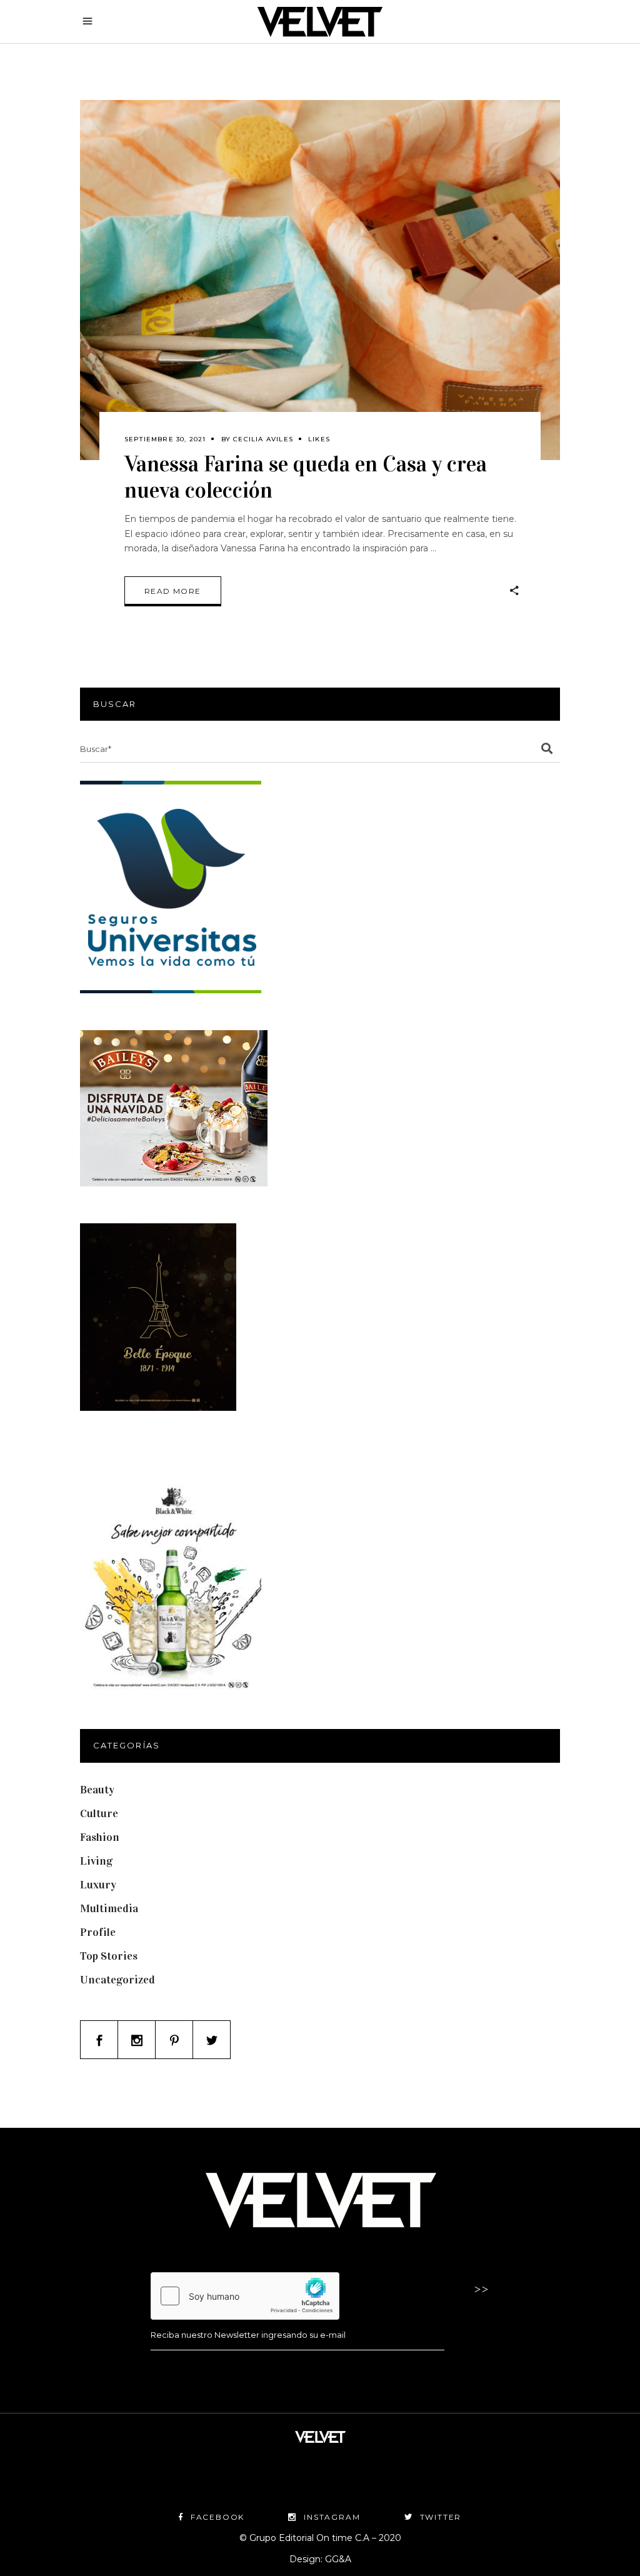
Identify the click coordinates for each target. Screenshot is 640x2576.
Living (96, 1861)
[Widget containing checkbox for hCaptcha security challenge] (245, 2296)
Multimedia (109, 1908)
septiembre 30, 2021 (165, 439)
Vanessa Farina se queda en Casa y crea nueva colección (306, 477)
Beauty (97, 1790)
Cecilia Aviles (263, 439)
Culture (99, 1813)
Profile (98, 1932)
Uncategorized (117, 1980)
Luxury (98, 1885)
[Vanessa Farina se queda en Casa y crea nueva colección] (320, 280)
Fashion (100, 1837)
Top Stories (109, 1956)
